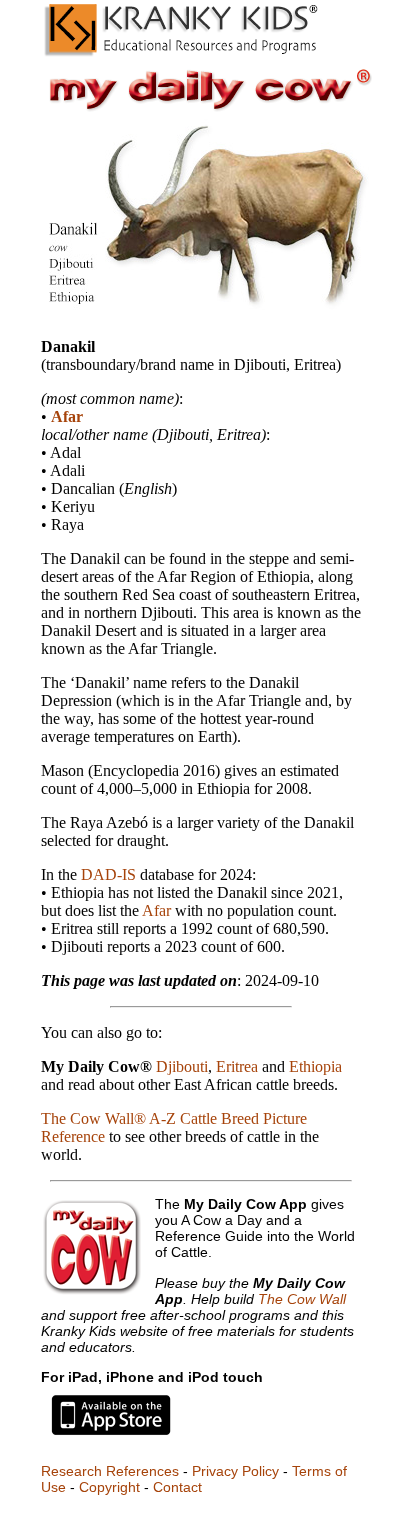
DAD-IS (108, 874)
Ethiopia (315, 1066)
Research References (110, 1471)
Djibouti (182, 1066)
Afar (67, 416)
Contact (177, 1487)
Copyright (109, 1487)
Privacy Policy (235, 1471)
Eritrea (237, 1066)
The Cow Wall (302, 1299)
